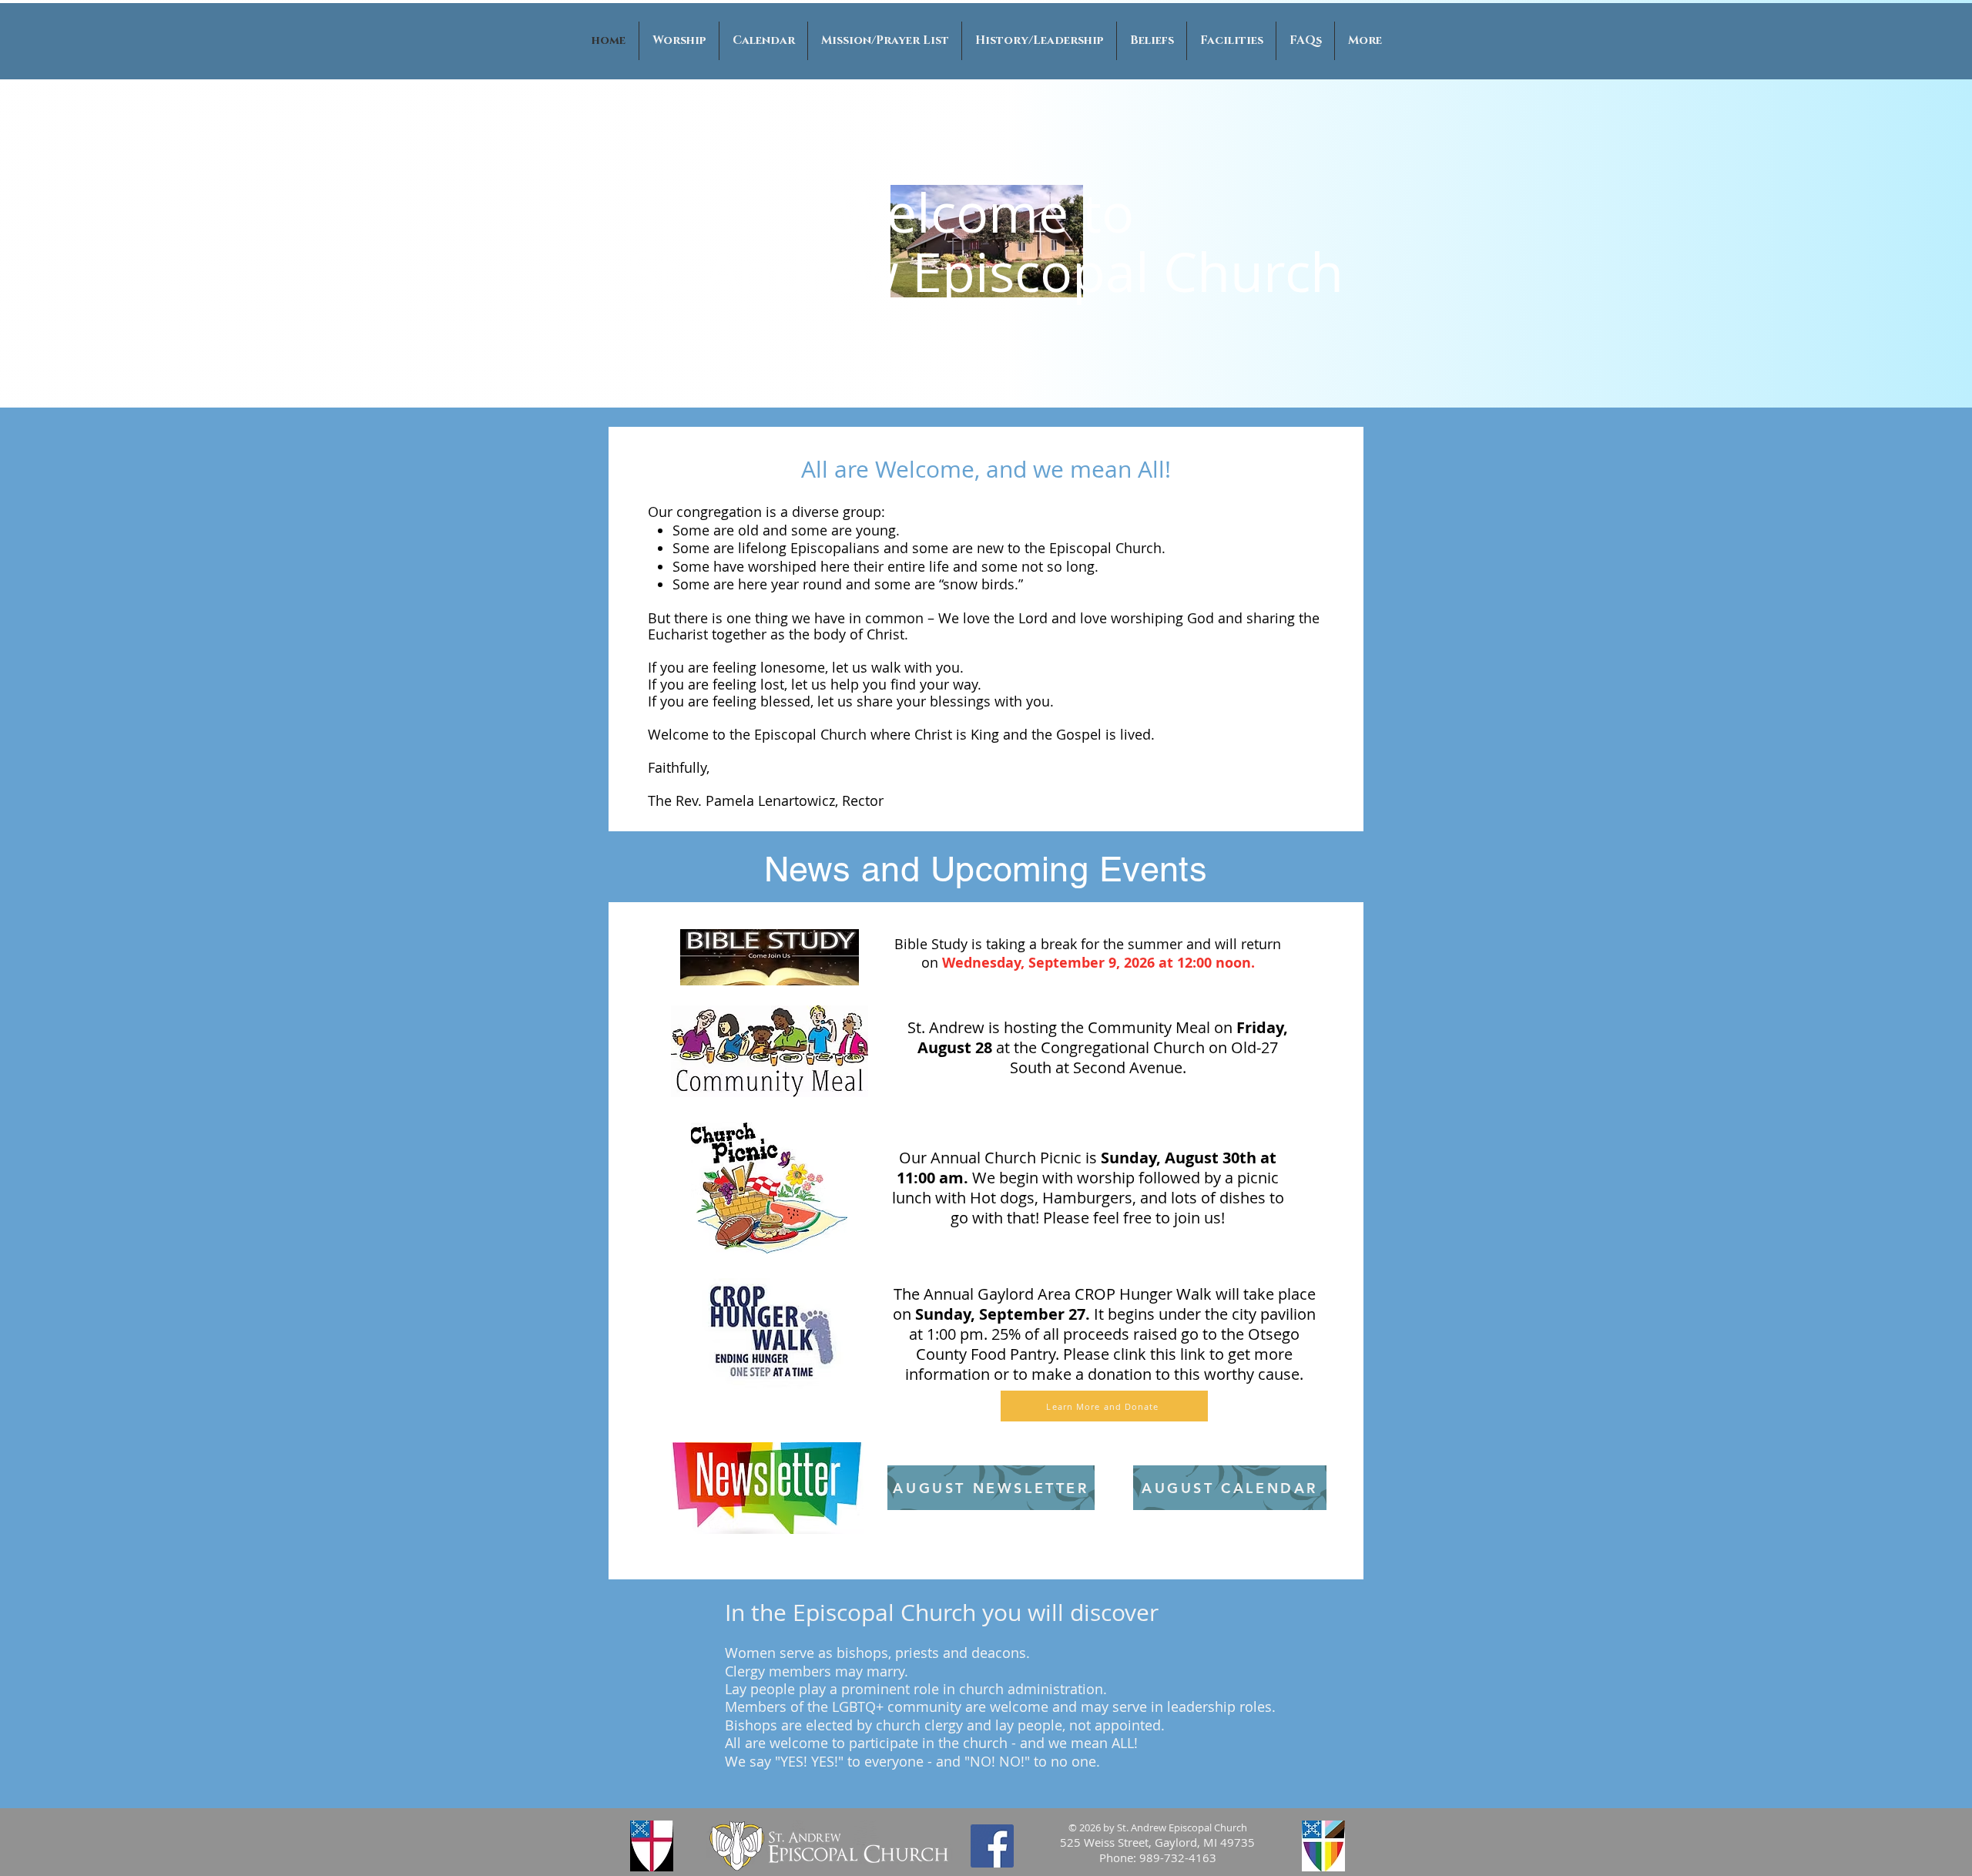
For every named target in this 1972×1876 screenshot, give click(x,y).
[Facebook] (992, 1846)
